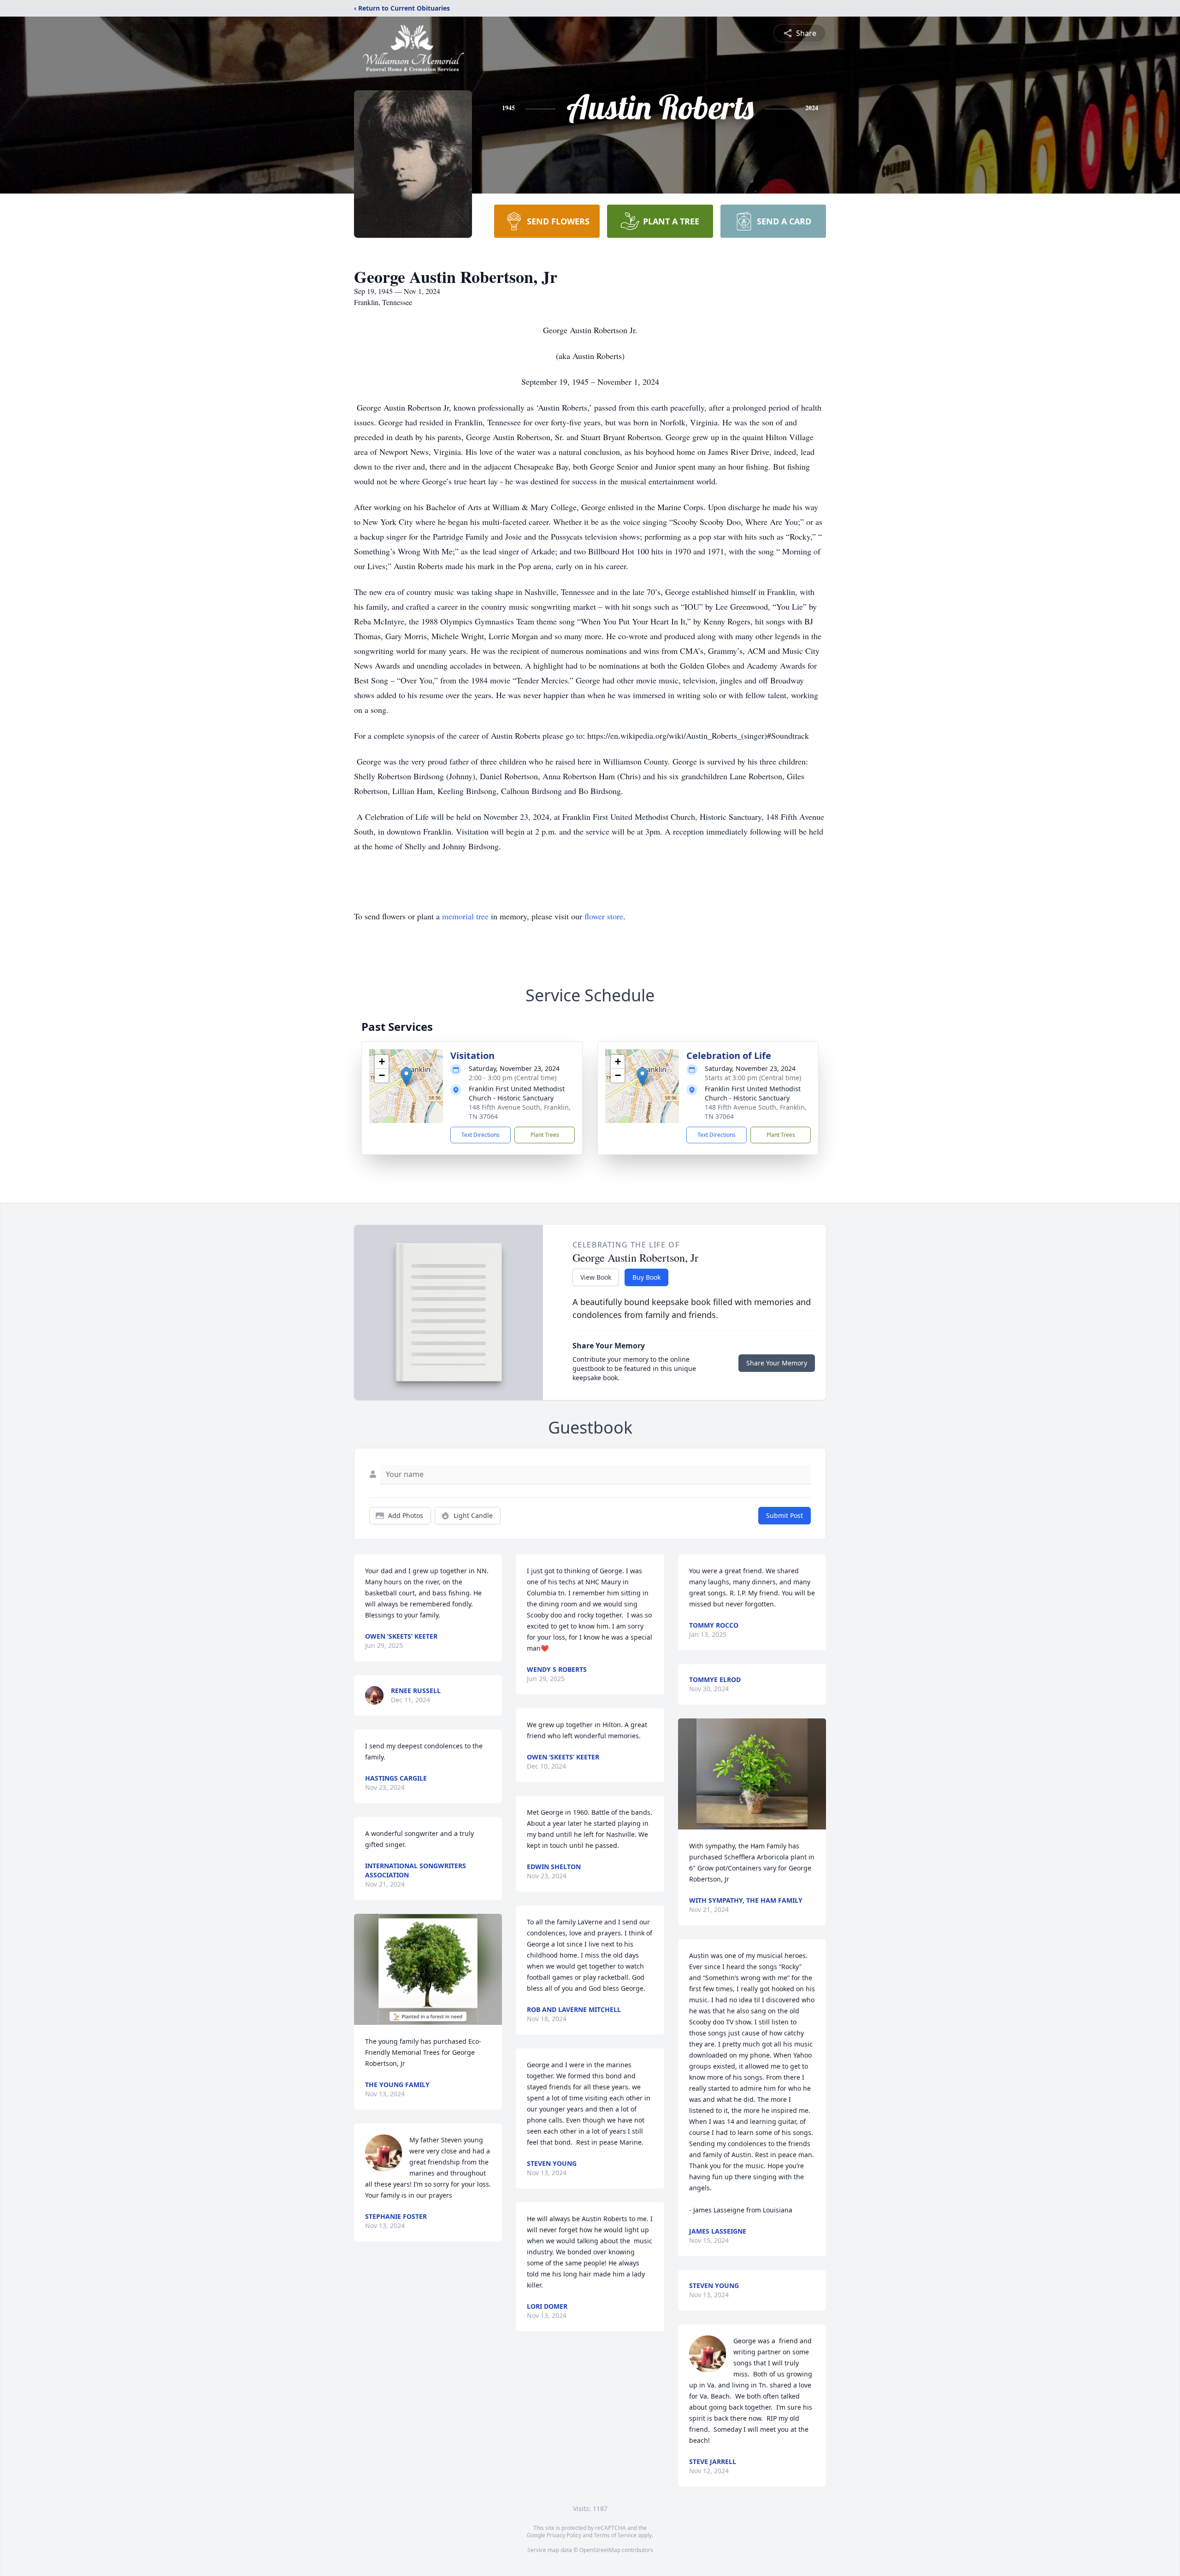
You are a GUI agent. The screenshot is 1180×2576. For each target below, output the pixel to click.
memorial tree (465, 916)
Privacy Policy (564, 2535)
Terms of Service (615, 2535)
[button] (406, 1077)
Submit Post (785, 1515)
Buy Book (646, 1277)
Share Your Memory (777, 1363)
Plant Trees (545, 1135)
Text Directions (481, 1135)
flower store (604, 916)
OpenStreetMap (600, 2550)
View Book (596, 1277)
